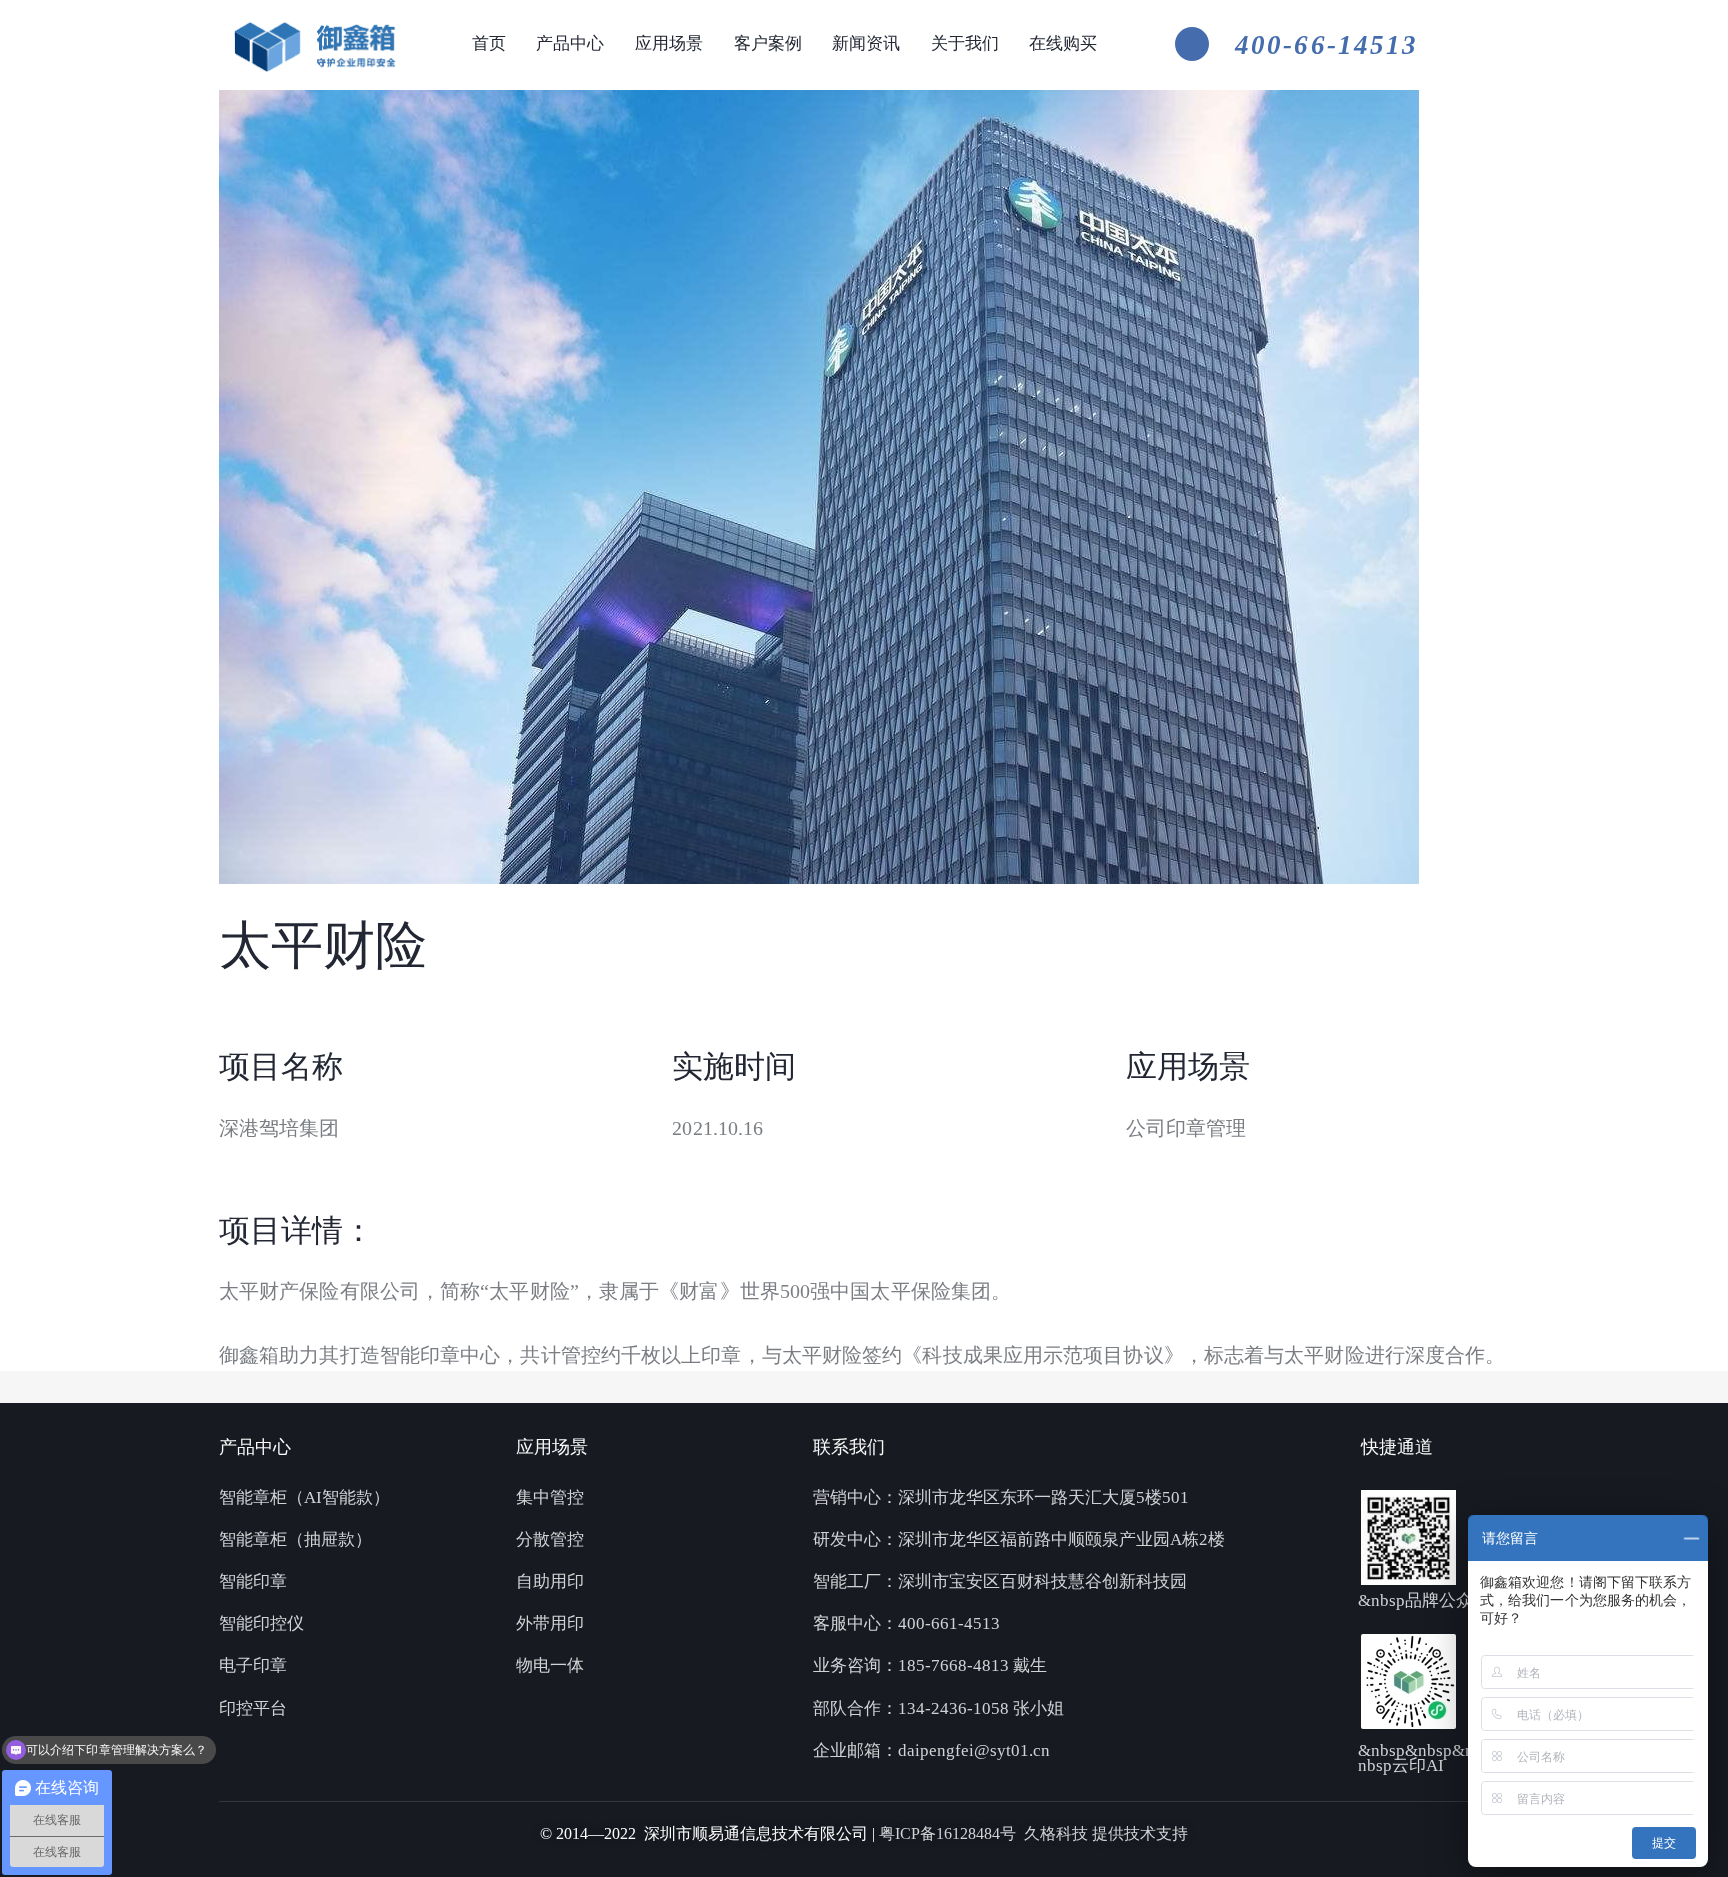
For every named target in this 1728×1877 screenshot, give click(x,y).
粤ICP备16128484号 (951, 1833)
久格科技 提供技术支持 (1106, 1833)
